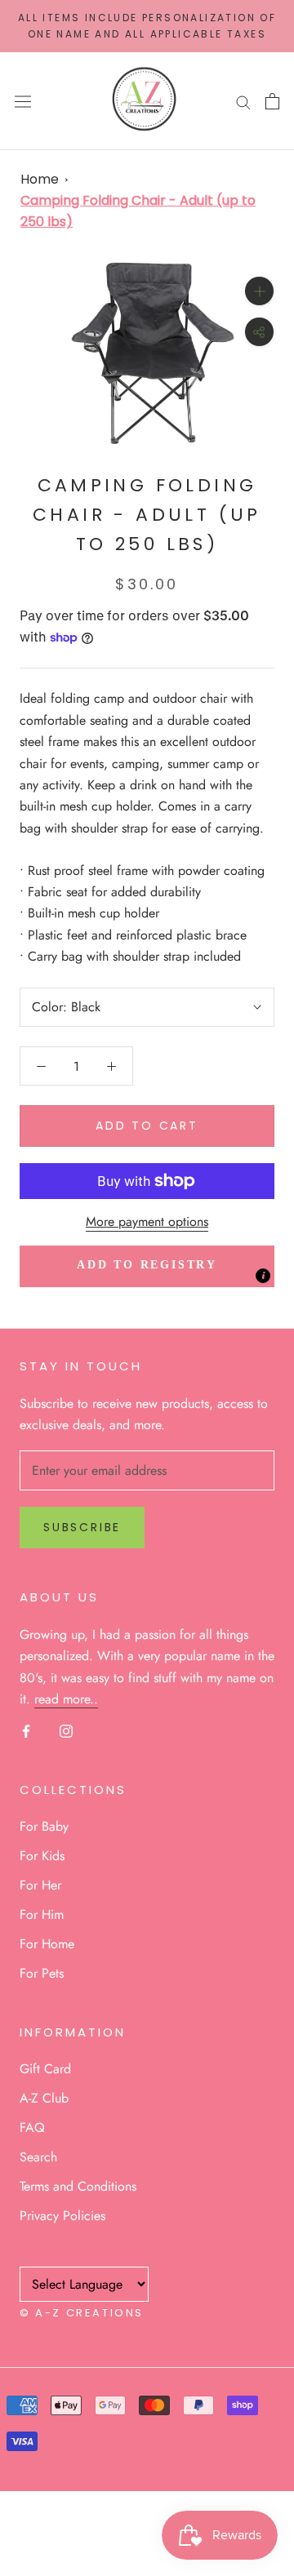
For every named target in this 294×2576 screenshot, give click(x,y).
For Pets (42, 1973)
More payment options (147, 1221)
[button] (147, 1266)
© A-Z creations (82, 2313)
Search (38, 2157)
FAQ (32, 2127)
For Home (47, 1944)
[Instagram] (66, 1730)
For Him (42, 1914)
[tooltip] (263, 1276)
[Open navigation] (23, 101)
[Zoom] (259, 291)
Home (40, 179)
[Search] (243, 101)
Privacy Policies (62, 2216)
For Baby (44, 1826)
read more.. (66, 1699)
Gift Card (45, 2069)
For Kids (42, 1856)
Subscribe (82, 1527)
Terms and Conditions (78, 2186)
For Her (40, 1885)
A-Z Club (44, 2098)
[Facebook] (26, 1730)
